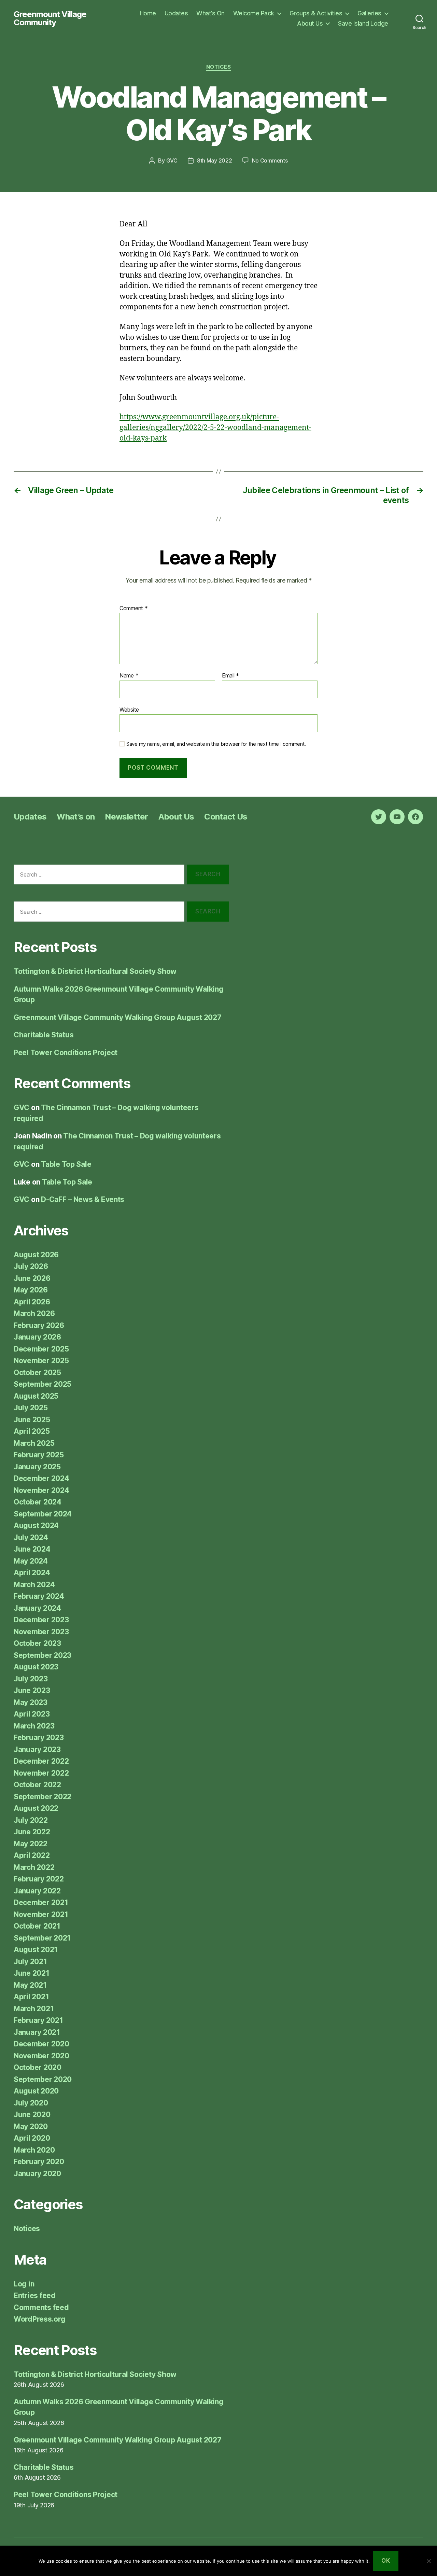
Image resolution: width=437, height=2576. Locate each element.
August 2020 (36, 2091)
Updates (176, 13)
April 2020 (32, 2138)
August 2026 (36, 1255)
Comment (134, 608)
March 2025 (34, 1443)
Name (129, 676)
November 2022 (41, 1773)
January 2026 (37, 1337)
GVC (172, 160)
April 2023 (32, 1714)
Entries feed (35, 2295)
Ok (386, 2561)
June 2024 (32, 1549)
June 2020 (32, 2115)
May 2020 (31, 2126)
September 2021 (42, 1938)
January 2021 (37, 2032)
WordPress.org (40, 2319)
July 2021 (30, 1962)
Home (148, 13)
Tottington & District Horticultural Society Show (95, 971)
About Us (310, 23)
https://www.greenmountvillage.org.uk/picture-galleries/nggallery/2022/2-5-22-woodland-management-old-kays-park (215, 428)
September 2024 (43, 1514)
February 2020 (39, 2162)
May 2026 (31, 1290)
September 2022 (43, 1797)
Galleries (369, 13)
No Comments (270, 160)
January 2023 (37, 1749)
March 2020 (34, 2150)
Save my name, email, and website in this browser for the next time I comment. (216, 744)
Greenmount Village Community (50, 18)
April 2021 (31, 1997)
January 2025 (37, 1467)
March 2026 (34, 1313)
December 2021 (41, 1902)
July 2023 (31, 1679)
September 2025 (43, 1384)
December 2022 (41, 1761)
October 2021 (37, 1926)
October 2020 (38, 2067)
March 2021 (34, 2009)
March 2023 (34, 1726)
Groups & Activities (316, 13)
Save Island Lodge (363, 23)
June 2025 (32, 1420)
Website (129, 709)
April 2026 (32, 1302)
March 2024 (34, 1585)
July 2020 (31, 2103)
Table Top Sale (66, 1164)
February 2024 (39, 1596)
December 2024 (41, 1478)
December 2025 (41, 1349)
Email (230, 676)
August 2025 (36, 1396)
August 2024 (36, 1525)
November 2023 (41, 1632)
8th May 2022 (215, 160)
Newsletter (126, 817)
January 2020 (37, 2174)
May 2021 (30, 1985)
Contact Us (226, 817)
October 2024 (38, 1502)
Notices (219, 67)
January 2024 (37, 1608)
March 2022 (34, 1867)
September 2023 (43, 1655)
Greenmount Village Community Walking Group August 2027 (117, 1017)
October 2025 (37, 1373)
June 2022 (32, 1832)
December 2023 (41, 1620)
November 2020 (41, 2056)
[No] (428, 2561)
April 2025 (32, 1431)
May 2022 (31, 1844)
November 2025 (41, 1361)
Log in (24, 2284)
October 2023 (37, 1643)
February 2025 (39, 1455)
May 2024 (31, 1561)
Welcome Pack (254, 13)
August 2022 (36, 1808)
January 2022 (37, 1891)
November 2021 (41, 1914)
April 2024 (32, 1573)
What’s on (76, 817)
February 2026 (39, 1325)
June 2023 (32, 1690)
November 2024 (41, 1490)
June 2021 (32, 1973)
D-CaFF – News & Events (83, 1199)
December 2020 (41, 2044)
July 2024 (31, 1537)
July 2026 (31, 1266)
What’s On (210, 13)
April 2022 (32, 1855)
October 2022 (37, 1785)
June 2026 (32, 1278)
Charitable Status (44, 1035)
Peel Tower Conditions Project (66, 1053)
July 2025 (31, 1408)
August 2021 (36, 1950)
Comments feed (41, 2307)
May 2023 (31, 1702)
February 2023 (39, 1738)
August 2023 (36, 1667)
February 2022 (39, 1879)
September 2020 (43, 2079)
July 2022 (31, 1820)
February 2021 (38, 2020)
